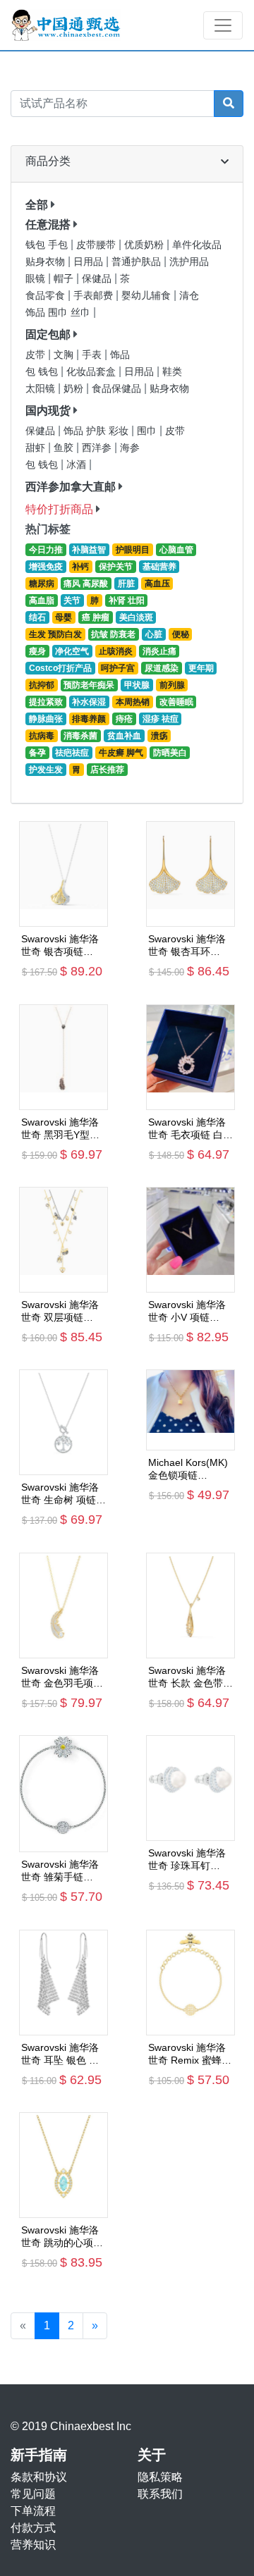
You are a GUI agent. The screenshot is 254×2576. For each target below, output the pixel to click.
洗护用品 (189, 262)
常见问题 (33, 2494)
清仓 (189, 296)
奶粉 (75, 389)
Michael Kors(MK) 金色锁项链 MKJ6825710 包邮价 (189, 1469)
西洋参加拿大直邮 (71, 487)
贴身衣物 (47, 262)
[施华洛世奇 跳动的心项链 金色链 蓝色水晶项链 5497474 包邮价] (64, 2165)
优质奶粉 (145, 245)
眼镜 (37, 279)
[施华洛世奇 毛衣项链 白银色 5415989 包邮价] (190, 1057)
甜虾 (37, 448)
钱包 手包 (48, 245)
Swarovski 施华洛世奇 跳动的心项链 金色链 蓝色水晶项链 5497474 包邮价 (64, 2237)
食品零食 (47, 296)
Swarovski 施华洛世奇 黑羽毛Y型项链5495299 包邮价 (62, 1129)
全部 (37, 205)
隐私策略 (160, 2477)
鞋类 (172, 372)
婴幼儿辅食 (147, 296)
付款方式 (33, 2528)
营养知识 (33, 2545)
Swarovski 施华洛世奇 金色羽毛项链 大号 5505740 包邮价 (64, 1677)
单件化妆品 (197, 245)
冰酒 (78, 465)
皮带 (37, 355)
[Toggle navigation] (223, 25)
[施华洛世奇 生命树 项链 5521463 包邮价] (64, 1422)
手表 (93, 355)
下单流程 (33, 2511)
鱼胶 (65, 448)
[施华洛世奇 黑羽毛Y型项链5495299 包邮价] (64, 1057)
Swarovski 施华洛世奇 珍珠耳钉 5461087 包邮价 (187, 1860)
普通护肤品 (138, 262)
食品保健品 (118, 389)
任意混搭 (48, 224)
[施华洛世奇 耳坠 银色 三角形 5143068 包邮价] (64, 1983)
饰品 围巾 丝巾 (59, 313)
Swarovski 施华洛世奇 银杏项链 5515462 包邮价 (60, 945)
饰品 (120, 355)
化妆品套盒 (92, 372)
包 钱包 (43, 372)
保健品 (98, 279)
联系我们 (160, 2494)
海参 (130, 448)
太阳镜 (42, 389)
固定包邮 (48, 334)
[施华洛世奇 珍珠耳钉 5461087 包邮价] (190, 1788)
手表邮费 (95, 296)
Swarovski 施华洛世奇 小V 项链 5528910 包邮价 (187, 1311)
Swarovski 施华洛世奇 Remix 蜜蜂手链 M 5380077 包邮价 (190, 2054)
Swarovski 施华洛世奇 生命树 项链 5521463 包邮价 (60, 1494)
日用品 (90, 262)
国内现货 (48, 411)
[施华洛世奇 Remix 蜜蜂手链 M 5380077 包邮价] (190, 1983)
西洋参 (98, 448)
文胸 (65, 355)
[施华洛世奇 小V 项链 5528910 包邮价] (190, 1240)
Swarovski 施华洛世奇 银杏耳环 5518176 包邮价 (187, 945)
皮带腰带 (97, 245)
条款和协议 (39, 2477)
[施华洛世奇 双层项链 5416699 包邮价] (64, 1240)
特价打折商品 (59, 509)
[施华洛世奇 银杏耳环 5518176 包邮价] (190, 874)
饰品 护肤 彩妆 (97, 431)
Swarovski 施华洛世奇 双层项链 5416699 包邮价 (60, 1311)
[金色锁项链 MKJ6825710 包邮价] (190, 1410)
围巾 (148, 431)
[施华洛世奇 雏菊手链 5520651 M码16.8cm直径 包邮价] (64, 1794)
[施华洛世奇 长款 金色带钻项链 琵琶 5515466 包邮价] (190, 1606)
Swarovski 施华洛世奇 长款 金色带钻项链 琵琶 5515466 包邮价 (190, 1677)
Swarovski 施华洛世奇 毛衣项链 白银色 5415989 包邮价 (190, 1129)
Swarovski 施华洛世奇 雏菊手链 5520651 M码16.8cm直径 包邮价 (60, 1871)
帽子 (65, 279)
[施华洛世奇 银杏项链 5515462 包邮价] (64, 874)
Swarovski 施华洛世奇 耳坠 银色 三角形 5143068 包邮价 (64, 2054)
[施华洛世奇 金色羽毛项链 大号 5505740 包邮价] (64, 1606)
